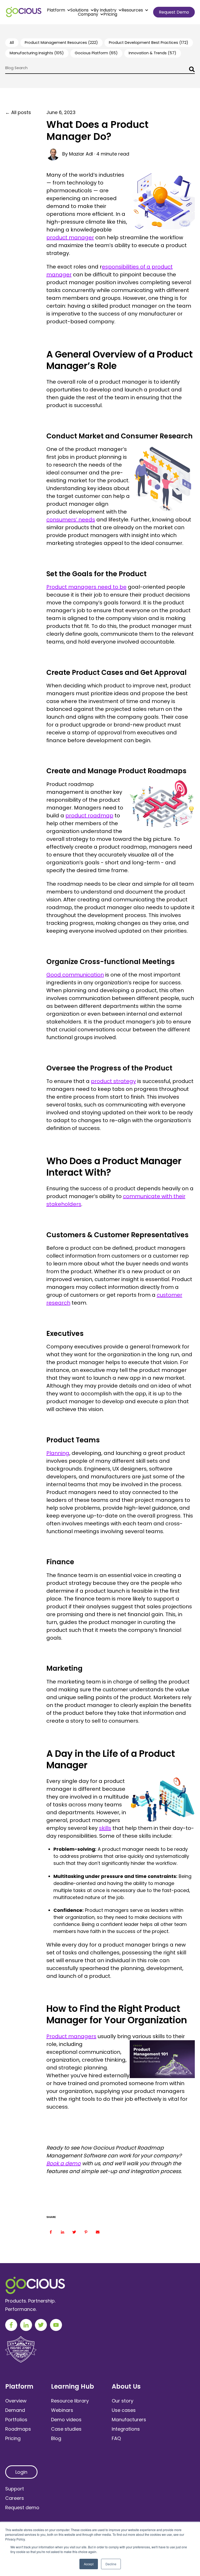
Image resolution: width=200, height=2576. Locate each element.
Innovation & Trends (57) (152, 53)
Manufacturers (129, 2420)
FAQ (116, 2438)
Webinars (62, 2410)
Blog (56, 2438)
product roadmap (89, 816)
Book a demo (64, 2163)
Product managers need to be (86, 587)
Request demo (22, 2507)
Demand (15, 2410)
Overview (16, 2401)
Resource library (70, 2401)
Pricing (110, 14)
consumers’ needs (71, 520)
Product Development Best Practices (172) (149, 43)
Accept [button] (89, 2564)
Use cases (124, 2410)
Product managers (71, 2036)
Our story (123, 2401)
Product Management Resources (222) (61, 43)
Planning (58, 1453)
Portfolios (16, 2420)
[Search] (191, 70)
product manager (70, 237)
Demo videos (66, 2420)
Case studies (66, 2429)
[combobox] (100, 70)
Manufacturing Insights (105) (37, 53)
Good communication (75, 975)
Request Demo (174, 12)
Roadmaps (18, 2429)
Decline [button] (111, 2564)
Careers (15, 2498)
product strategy (113, 1081)
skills (105, 1828)
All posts (21, 112)
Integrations (126, 2429)
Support (15, 2489)
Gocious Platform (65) (96, 53)
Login (21, 2472)
